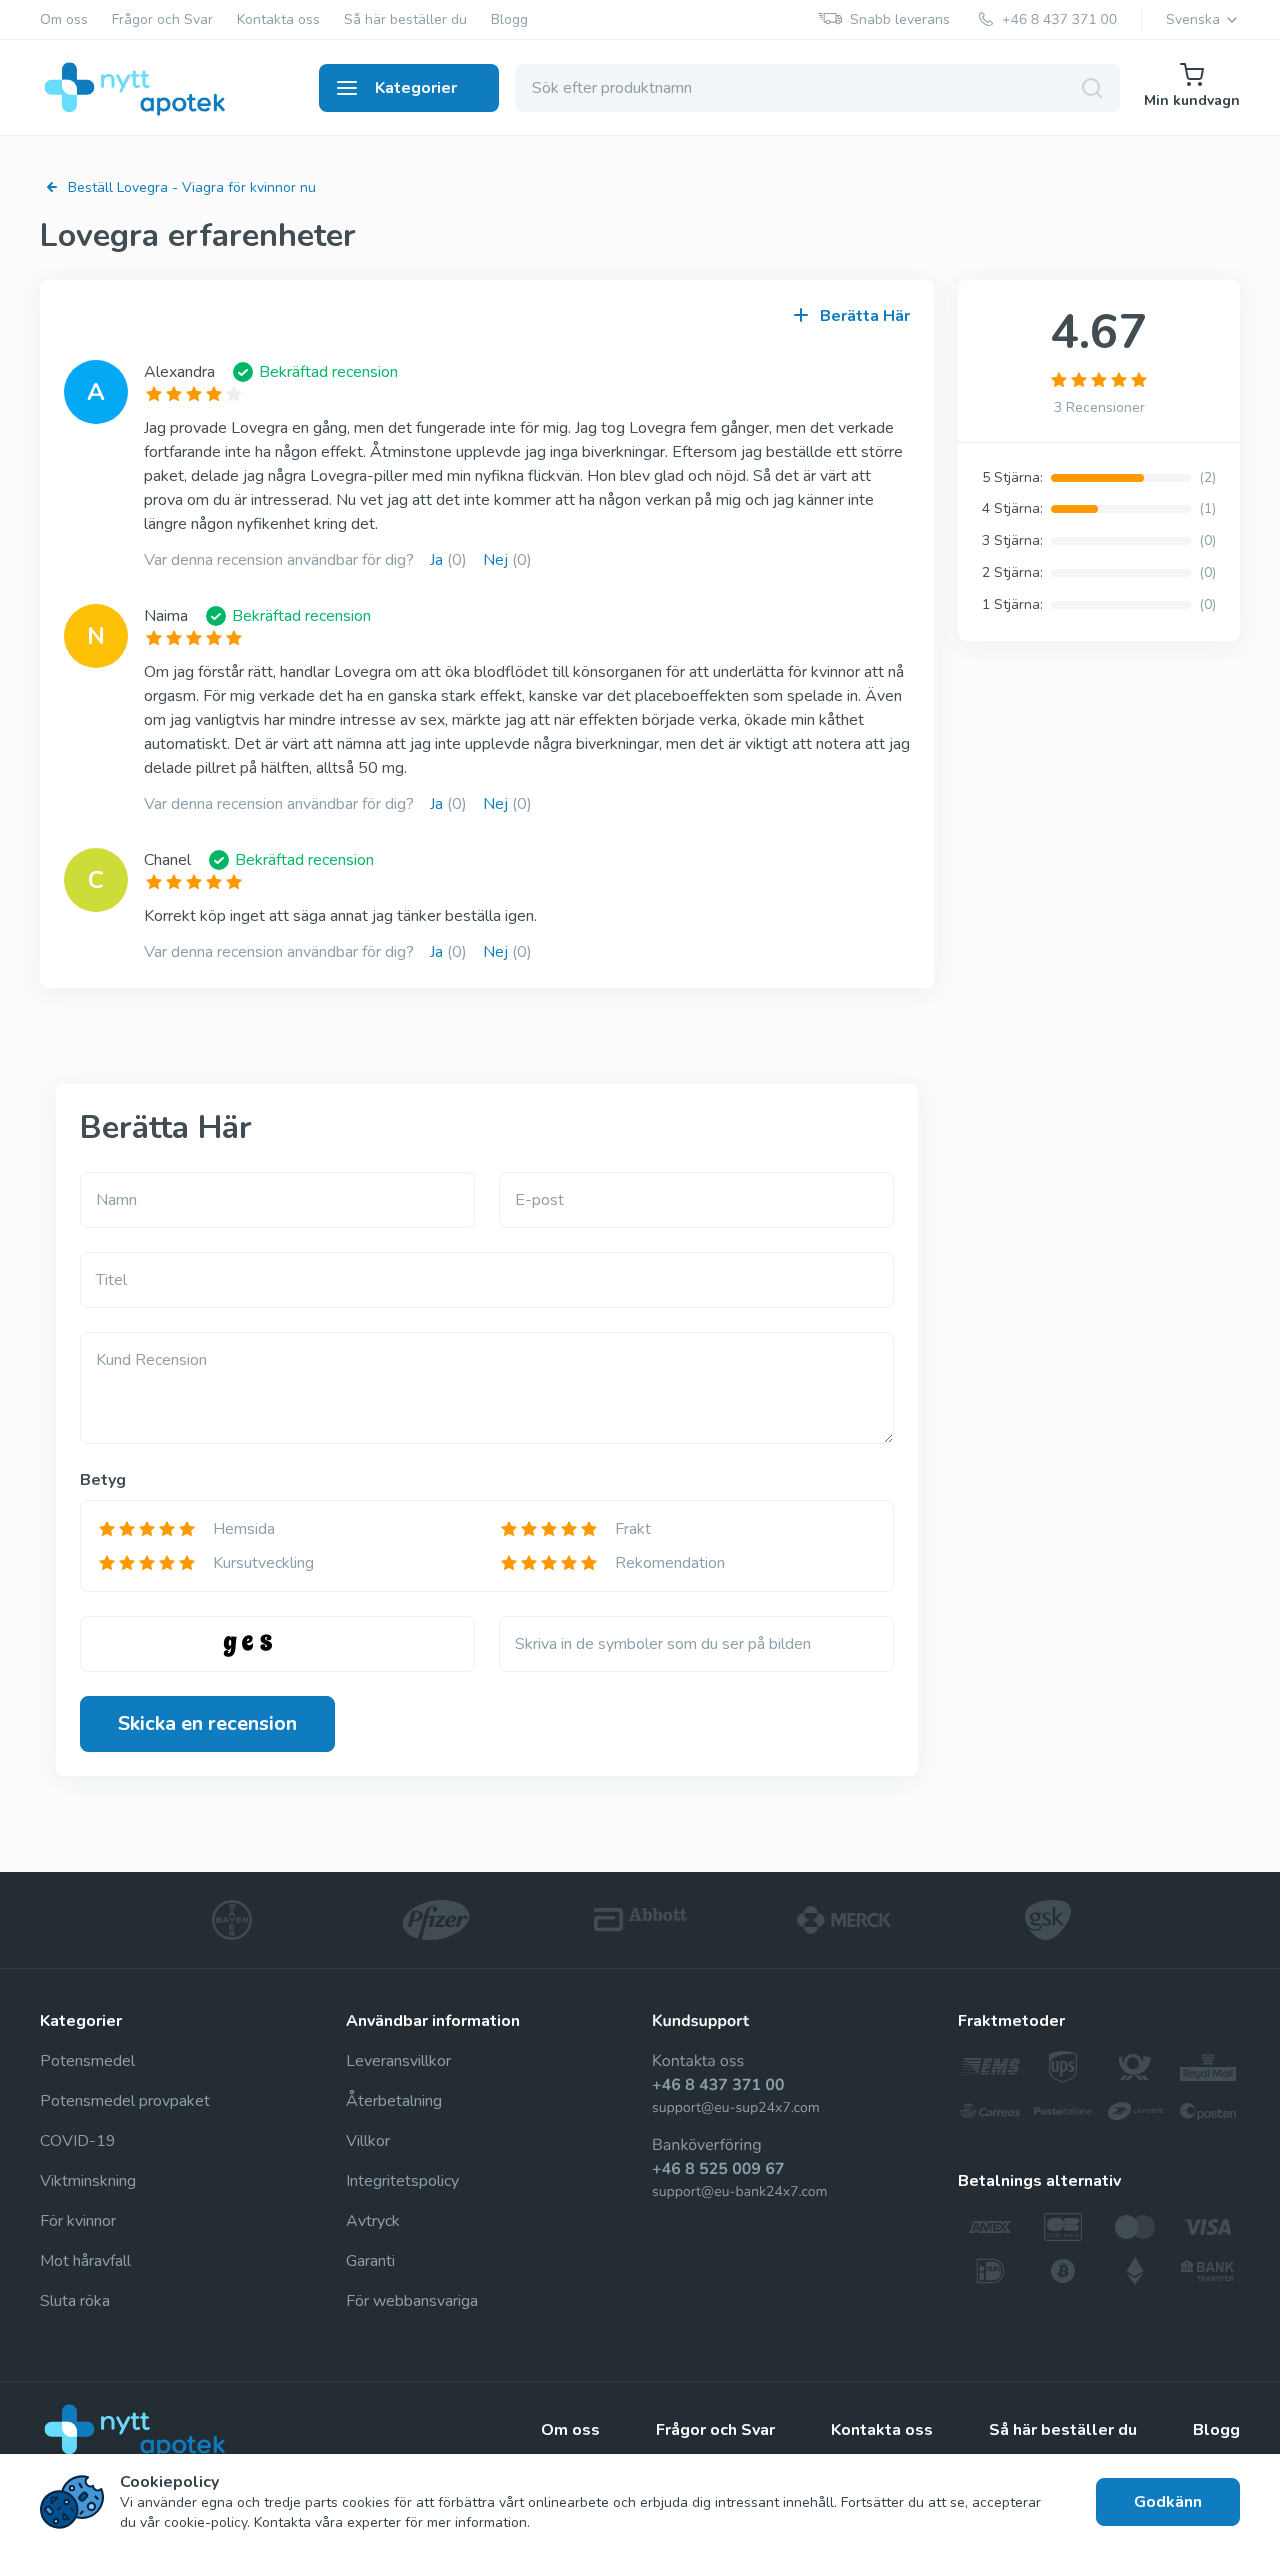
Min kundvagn (1192, 100)
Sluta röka (75, 2301)
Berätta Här (865, 316)
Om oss (64, 19)
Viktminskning (88, 2181)
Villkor (368, 2141)
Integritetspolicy (402, 2181)
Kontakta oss (278, 19)
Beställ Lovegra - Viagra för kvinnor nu (192, 187)
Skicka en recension (207, 1723)
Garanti (370, 2261)
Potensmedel (87, 2061)
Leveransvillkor (398, 2061)
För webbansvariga (412, 2301)
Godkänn (1168, 2502)
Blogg (509, 19)
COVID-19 (78, 2141)
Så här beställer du (405, 19)
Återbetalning (394, 2101)
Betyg (103, 1480)
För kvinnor (78, 2221)
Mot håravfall (85, 2261)
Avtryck (373, 2221)
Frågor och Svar (162, 19)
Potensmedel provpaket (125, 2101)
